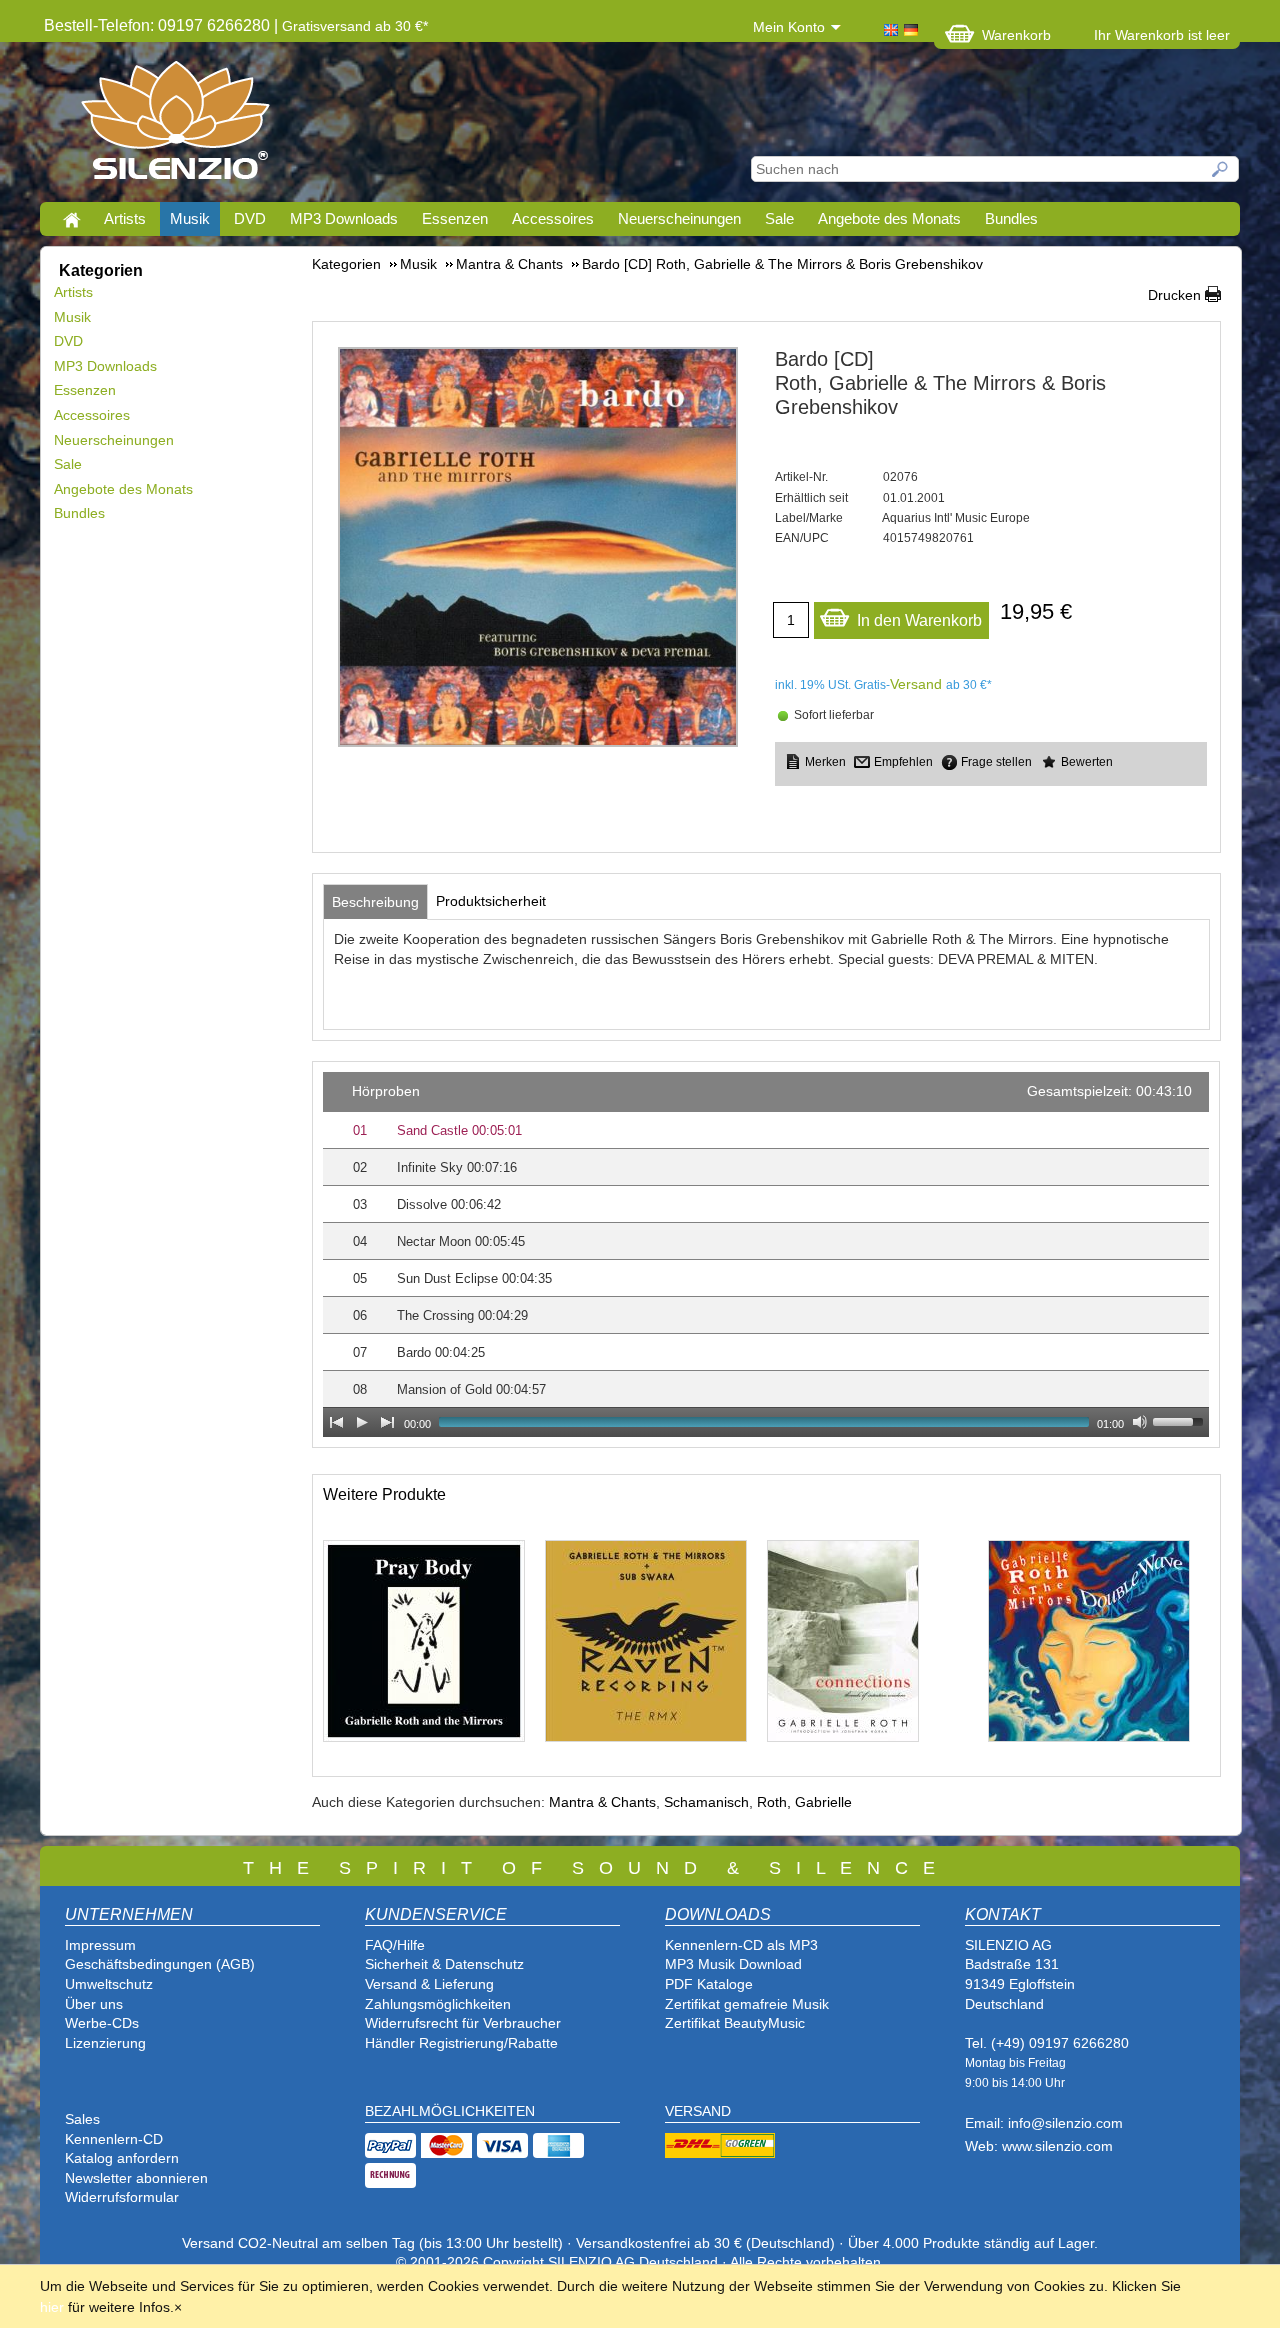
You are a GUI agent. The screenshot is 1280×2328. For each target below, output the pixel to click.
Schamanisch (706, 1802)
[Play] (362, 1422)
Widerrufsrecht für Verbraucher (463, 2023)
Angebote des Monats (889, 218)
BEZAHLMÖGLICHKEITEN (450, 2111)
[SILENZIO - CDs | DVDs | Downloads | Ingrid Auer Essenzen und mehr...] (175, 126)
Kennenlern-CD (114, 2139)
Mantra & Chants (602, 1802)
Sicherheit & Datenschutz (444, 1964)
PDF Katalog (705, 1984)
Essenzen (455, 218)
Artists (125, 218)
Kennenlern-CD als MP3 (741, 1945)
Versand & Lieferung (429, 1984)
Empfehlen (903, 762)
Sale (779, 218)
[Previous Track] (336, 1422)
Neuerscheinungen (679, 218)
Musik (190, 218)
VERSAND (698, 2111)
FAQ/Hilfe (395, 1945)
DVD (250, 218)
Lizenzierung (105, 2043)
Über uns (94, 2004)
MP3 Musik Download (733, 1964)
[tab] (375, 902)
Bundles (1011, 218)
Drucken (1174, 295)
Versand (916, 684)
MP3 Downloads (344, 218)
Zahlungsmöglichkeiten (438, 2004)
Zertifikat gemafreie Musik (747, 2004)
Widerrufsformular (122, 2197)
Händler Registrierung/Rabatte (461, 2043)
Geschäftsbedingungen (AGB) (160, 1964)
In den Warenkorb (919, 620)
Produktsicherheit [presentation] (491, 901)
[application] (766, 1254)
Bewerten (1087, 762)
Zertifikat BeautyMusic (735, 2023)
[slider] (1181, 1420)
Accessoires (553, 218)
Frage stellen (996, 762)
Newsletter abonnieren (136, 2178)
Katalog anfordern (122, 2158)
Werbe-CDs (102, 2023)
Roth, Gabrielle (804, 1802)
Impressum (100, 1945)
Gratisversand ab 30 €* (355, 26)
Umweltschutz (109, 1984)
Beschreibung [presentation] (375, 902)
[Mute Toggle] (1140, 1422)
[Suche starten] (1221, 169)
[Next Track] (388, 1422)
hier (52, 2307)
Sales (82, 2119)
